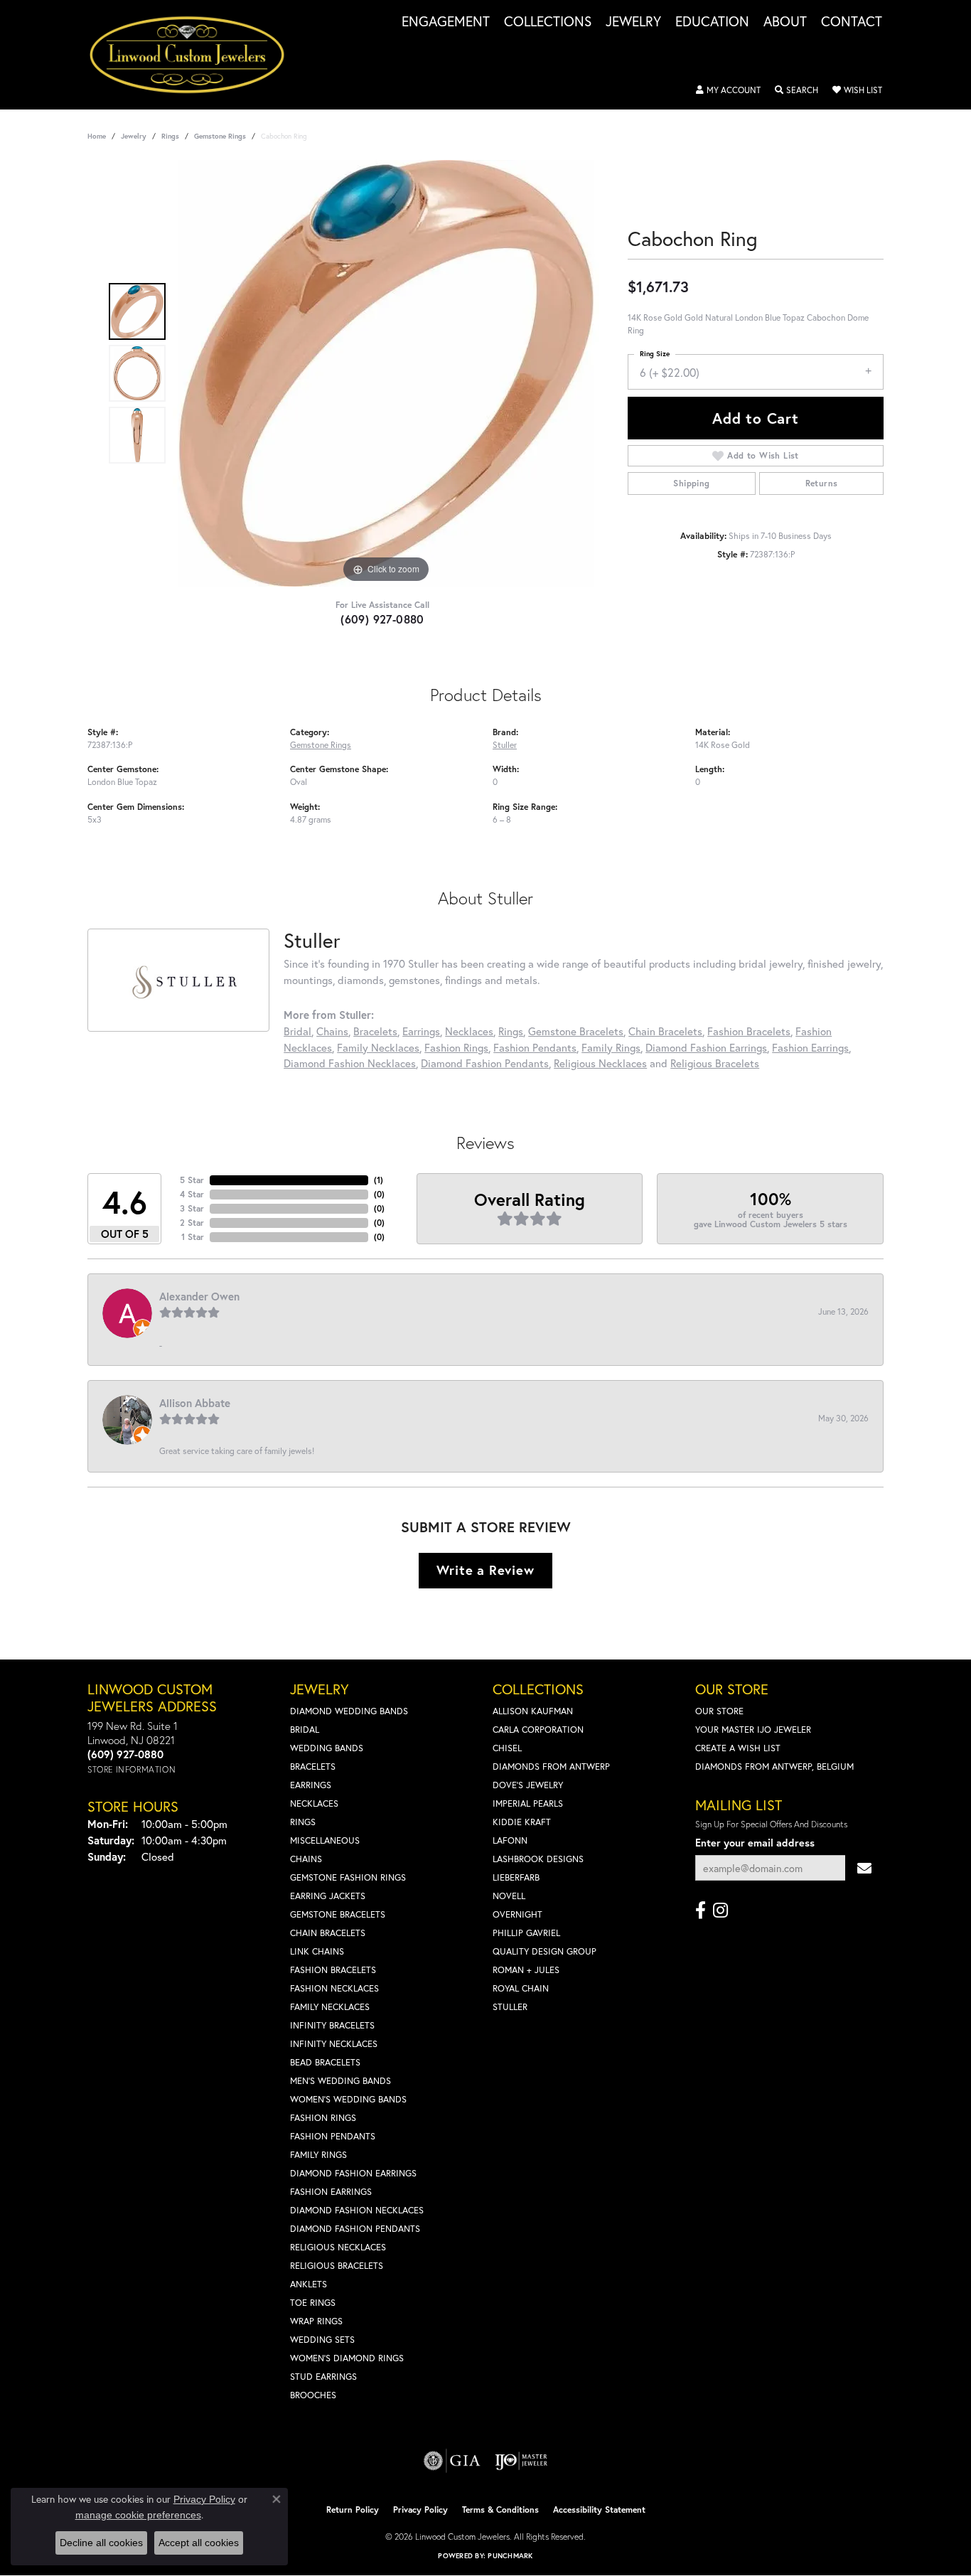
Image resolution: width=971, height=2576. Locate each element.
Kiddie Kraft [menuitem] (522, 1822)
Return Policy (353, 2510)
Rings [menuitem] (303, 1822)
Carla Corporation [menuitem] (538, 1730)
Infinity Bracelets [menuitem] (332, 2025)
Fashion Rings (456, 1047)
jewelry (134, 136)
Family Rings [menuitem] (318, 2155)
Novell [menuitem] (509, 1896)
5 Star (192, 1180)
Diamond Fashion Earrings (706, 1047)
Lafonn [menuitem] (510, 1840)
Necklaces (469, 1031)
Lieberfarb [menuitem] (516, 1877)
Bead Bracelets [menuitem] (325, 2062)
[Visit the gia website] (452, 2461)
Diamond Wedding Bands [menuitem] (349, 1711)
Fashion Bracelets (749, 1031)
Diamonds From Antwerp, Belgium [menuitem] (774, 1767)
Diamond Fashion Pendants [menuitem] (355, 2229)
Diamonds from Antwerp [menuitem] (551, 1767)
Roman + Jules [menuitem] (526, 1970)
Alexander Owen (199, 1296)
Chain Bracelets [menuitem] (328, 1933)
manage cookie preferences (138, 2515)
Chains (332, 1031)
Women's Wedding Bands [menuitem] (348, 2099)
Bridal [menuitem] (305, 1730)
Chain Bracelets (665, 1031)
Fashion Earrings (810, 1047)
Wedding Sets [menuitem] (322, 2340)
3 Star (192, 1208)
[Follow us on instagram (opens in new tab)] (720, 1910)
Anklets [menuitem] (309, 2284)
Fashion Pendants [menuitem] (333, 2136)
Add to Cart (756, 418)
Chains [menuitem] (306, 1859)
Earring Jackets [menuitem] (328, 1896)
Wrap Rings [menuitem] (316, 2321)
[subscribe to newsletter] (864, 1868)
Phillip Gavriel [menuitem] (526, 1933)
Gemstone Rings (220, 136)
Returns (822, 483)
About (785, 22)
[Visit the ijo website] (521, 2461)
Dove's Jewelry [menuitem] (528, 1785)
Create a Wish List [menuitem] (738, 1748)
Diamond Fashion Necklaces (350, 1063)
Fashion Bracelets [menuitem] (333, 1970)
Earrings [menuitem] (311, 1785)
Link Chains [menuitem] (317, 1951)
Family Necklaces (378, 1047)
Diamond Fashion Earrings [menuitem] (353, 2173)
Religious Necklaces (600, 1063)
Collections (548, 22)
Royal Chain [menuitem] (521, 1988)
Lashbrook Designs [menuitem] (538, 1859)
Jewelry (633, 22)
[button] (728, 90)
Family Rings (611, 1047)
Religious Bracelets (715, 1063)
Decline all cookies (101, 2543)
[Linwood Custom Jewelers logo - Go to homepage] (195, 55)
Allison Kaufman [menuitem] (533, 1711)
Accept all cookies (199, 2543)
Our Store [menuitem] (719, 1711)
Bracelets (375, 1031)
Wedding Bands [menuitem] (327, 1748)
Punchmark (510, 2556)
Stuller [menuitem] (510, 2007)
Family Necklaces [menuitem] (330, 2007)
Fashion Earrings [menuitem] (331, 2192)
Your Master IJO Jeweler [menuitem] (753, 1730)
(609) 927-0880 (382, 619)
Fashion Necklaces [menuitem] (334, 1988)
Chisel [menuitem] (507, 1748)
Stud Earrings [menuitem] (323, 2377)
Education (712, 22)
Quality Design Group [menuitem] (544, 1951)
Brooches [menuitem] (313, 2395)
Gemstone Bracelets (576, 1031)
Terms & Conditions (500, 2510)
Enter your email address (755, 1843)
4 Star (192, 1194)
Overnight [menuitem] (517, 1914)
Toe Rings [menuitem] (313, 2303)
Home (97, 136)
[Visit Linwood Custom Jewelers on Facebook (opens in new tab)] (701, 1910)
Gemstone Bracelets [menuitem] (338, 1914)
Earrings (421, 1031)
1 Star (193, 1237)
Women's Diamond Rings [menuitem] (347, 2358)
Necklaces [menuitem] (314, 1803)
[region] (386, 373)
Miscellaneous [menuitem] (325, 1840)
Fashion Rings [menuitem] (323, 2118)
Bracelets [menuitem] (313, 1767)
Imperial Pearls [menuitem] (528, 1803)
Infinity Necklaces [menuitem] (334, 2044)
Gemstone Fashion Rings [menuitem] (348, 1877)
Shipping (691, 483)
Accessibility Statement (599, 2510)
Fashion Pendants (535, 1047)
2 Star (192, 1223)
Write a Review (485, 1570)
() (379, 1180)
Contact (852, 22)
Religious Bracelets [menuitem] (337, 2266)
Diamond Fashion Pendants (485, 1063)
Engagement (446, 22)
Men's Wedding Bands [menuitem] (340, 2081)
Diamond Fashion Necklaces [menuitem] (357, 2210)
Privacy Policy (420, 2510)
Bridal (297, 1031)
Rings (170, 136)
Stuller (505, 744)
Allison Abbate (195, 1403)
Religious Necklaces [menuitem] (338, 2247)
